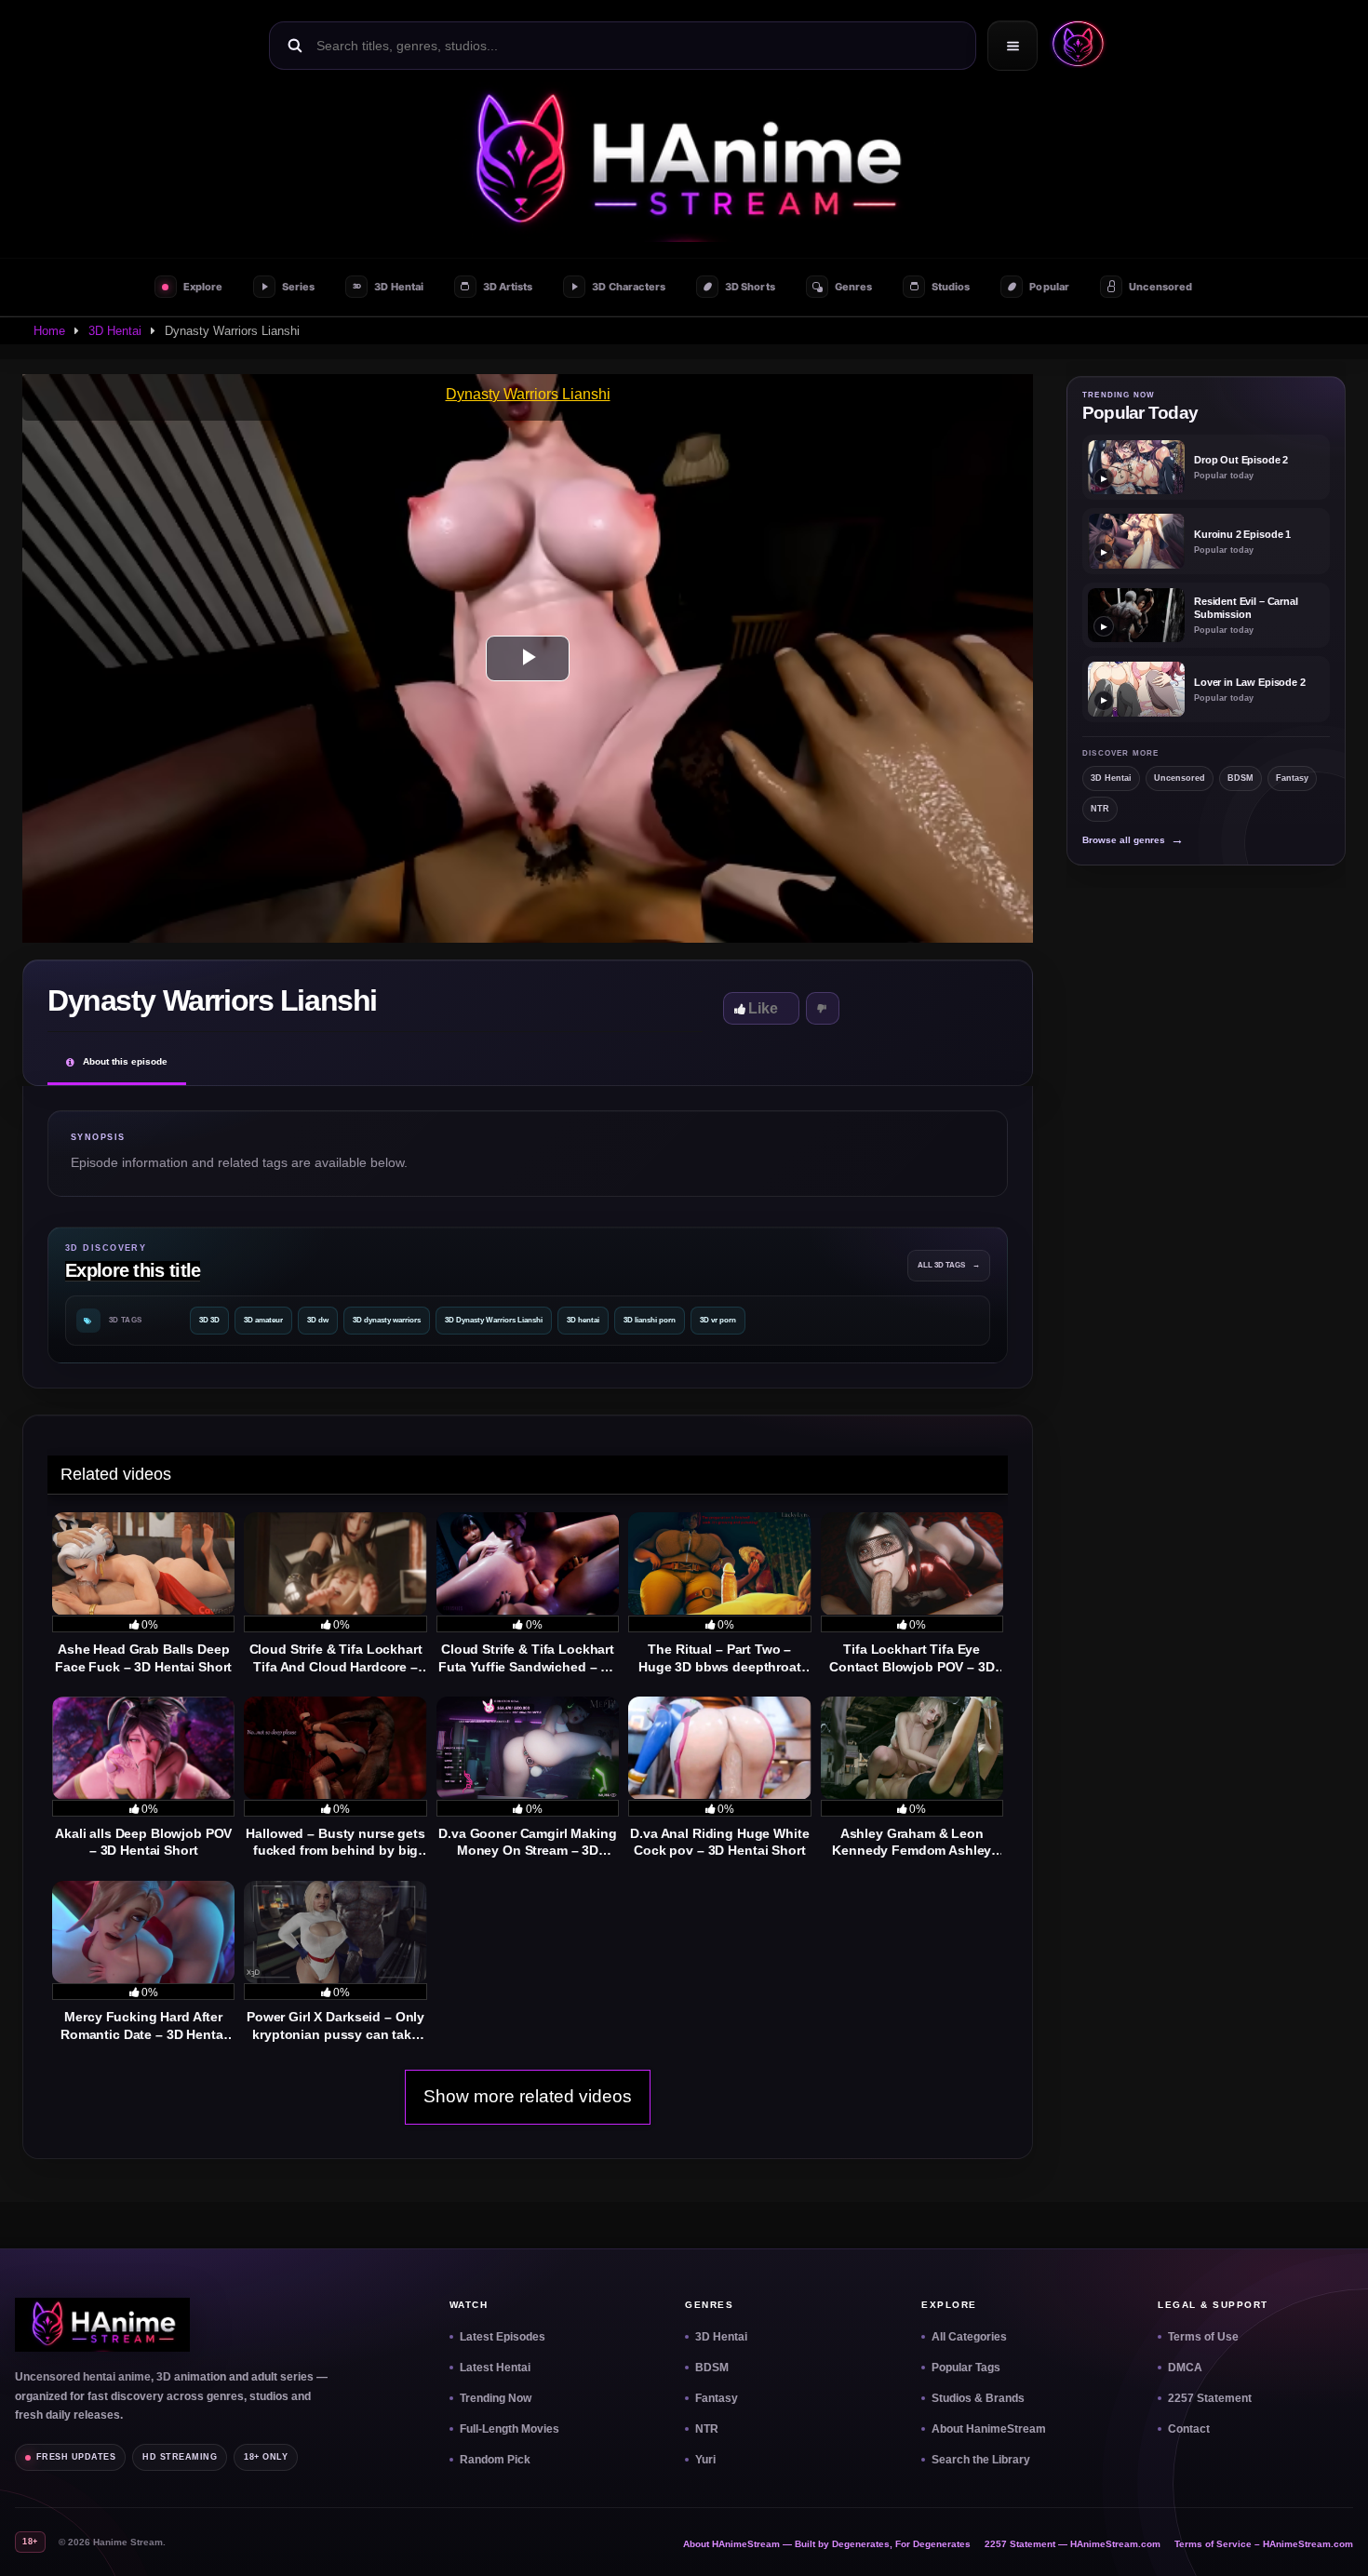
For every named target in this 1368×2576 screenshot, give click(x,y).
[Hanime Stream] (1074, 46)
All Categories (969, 2337)
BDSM (1241, 778)
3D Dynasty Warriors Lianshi (494, 1320)
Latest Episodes (503, 2337)
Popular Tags (966, 2368)
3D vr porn (718, 1320)
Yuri (705, 2460)
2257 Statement (1210, 2398)
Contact (1189, 2429)
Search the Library (981, 2460)
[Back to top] (1332, 2540)
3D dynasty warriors (387, 1320)
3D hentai (583, 1320)
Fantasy (1292, 778)
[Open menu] (1013, 46)
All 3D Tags (949, 1265)
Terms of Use (1203, 2337)
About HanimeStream (989, 2429)
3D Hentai (115, 331)
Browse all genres (1133, 840)
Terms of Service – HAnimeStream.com (1264, 2544)
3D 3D (209, 1320)
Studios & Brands (978, 2398)
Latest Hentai (495, 2368)
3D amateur (263, 1320)
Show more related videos (528, 2096)
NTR (1100, 809)
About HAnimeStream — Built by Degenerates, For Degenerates (827, 2544)
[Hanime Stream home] (102, 2325)
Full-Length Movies (510, 2429)
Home (49, 331)
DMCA (1185, 2368)
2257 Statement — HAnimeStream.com (1073, 2544)
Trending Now (496, 2398)
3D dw (318, 1320)
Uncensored (1180, 778)
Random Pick (495, 2460)
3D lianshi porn (650, 1320)
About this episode (125, 1061)
